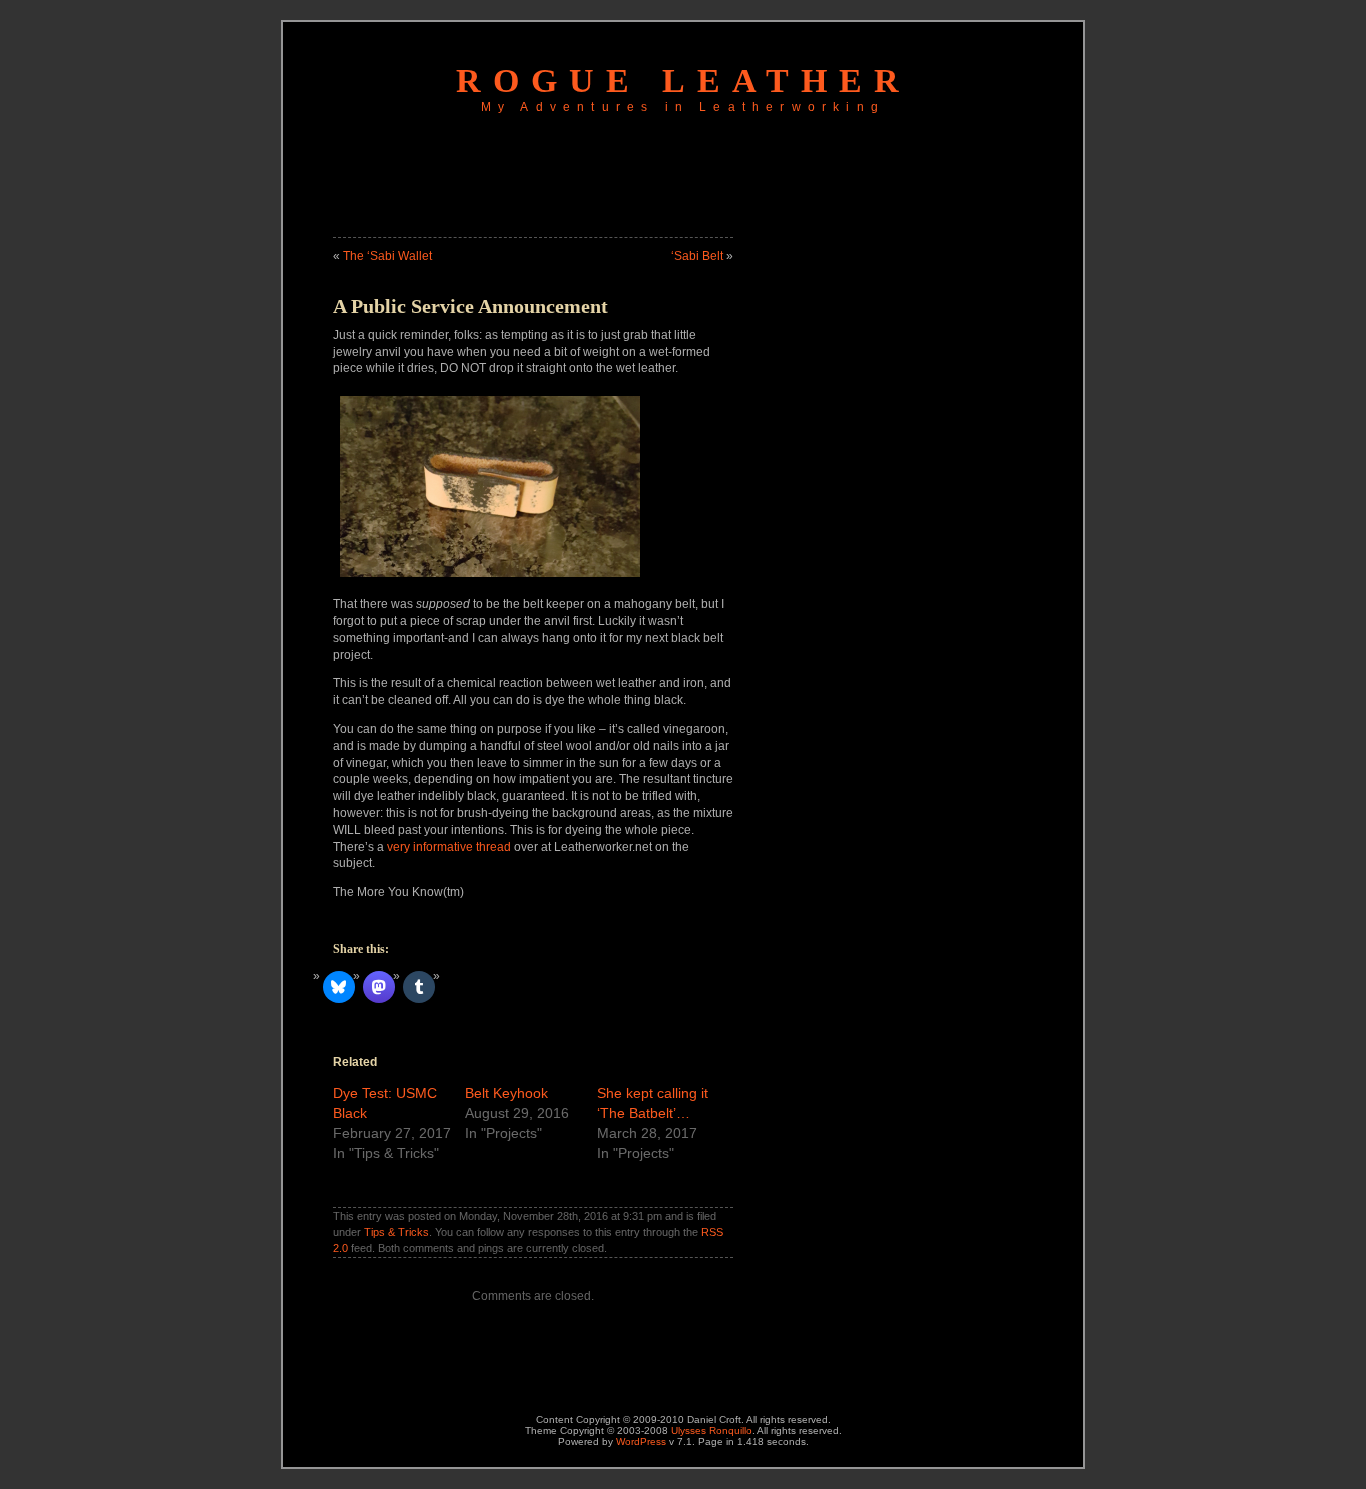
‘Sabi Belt (697, 256)
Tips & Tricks (396, 1232)
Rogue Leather (683, 80)
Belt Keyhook (506, 1093)
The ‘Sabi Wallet (387, 256)
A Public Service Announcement (470, 306)
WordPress (641, 1441)
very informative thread (449, 847)
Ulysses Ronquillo (711, 1430)
